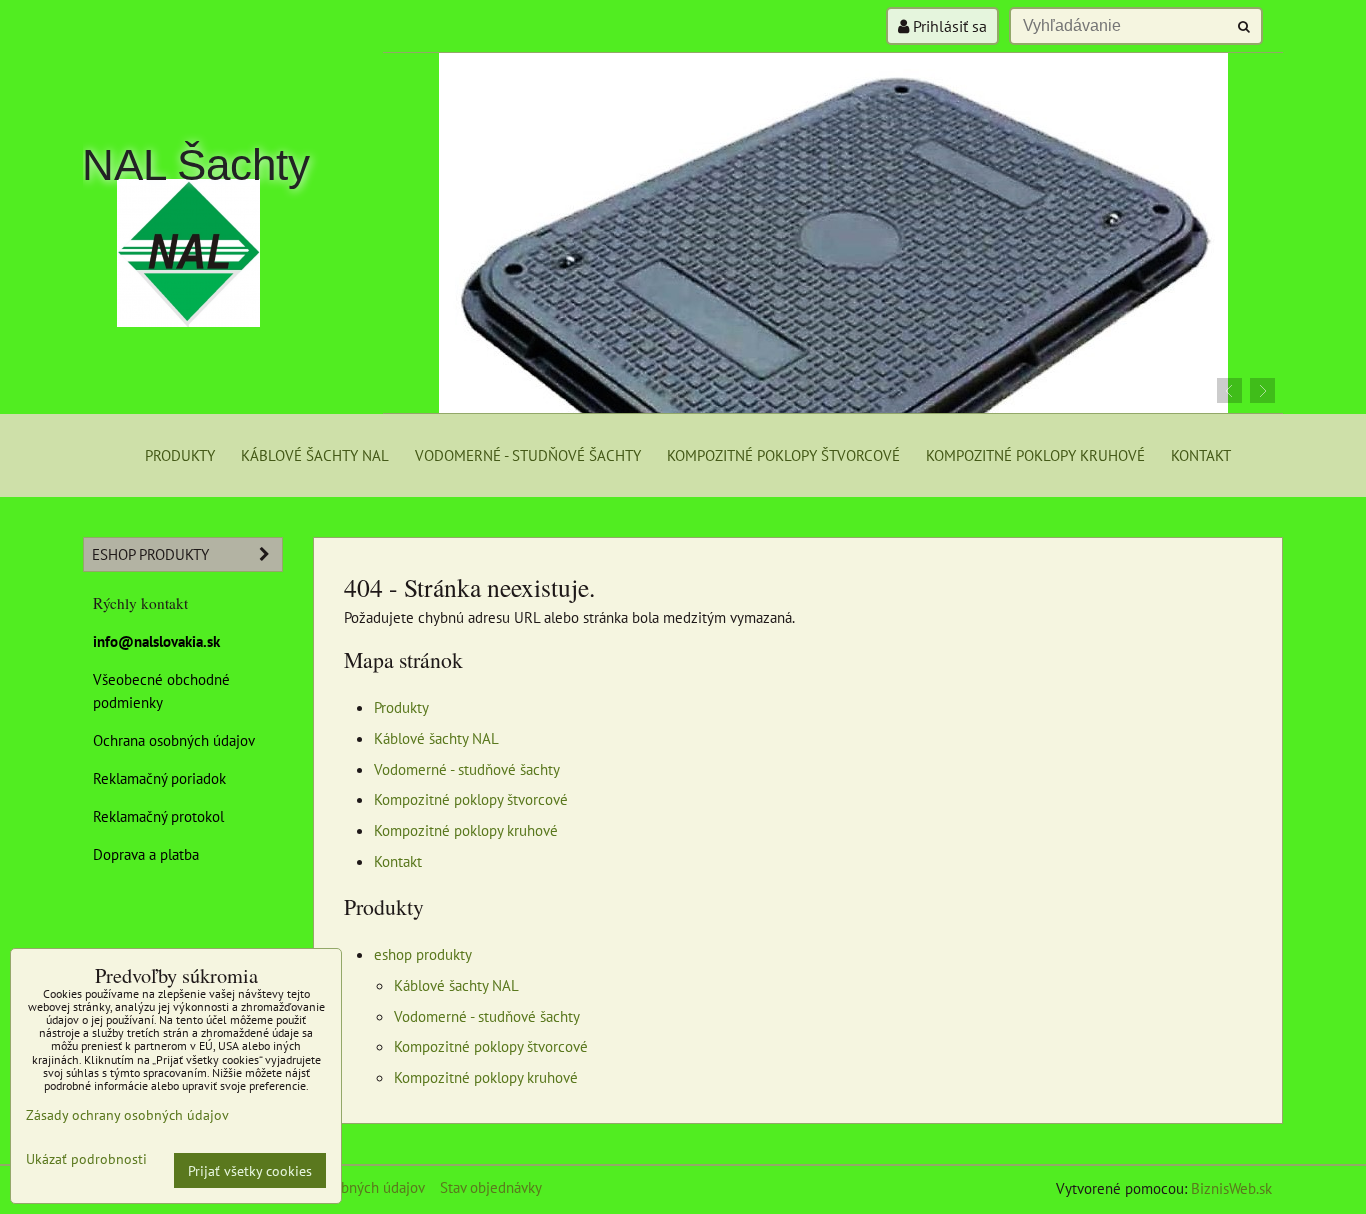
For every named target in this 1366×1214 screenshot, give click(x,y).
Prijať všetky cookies (250, 1170)
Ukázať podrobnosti (86, 1159)
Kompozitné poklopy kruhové (1035, 455)
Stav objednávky (491, 1187)
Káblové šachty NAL (315, 455)
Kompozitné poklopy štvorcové (783, 455)
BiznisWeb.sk (1231, 1188)
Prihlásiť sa (948, 26)
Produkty (180, 455)
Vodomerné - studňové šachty (528, 455)
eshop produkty (423, 954)
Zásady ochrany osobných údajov (127, 1114)
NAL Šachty (196, 164)
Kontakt (1201, 455)
